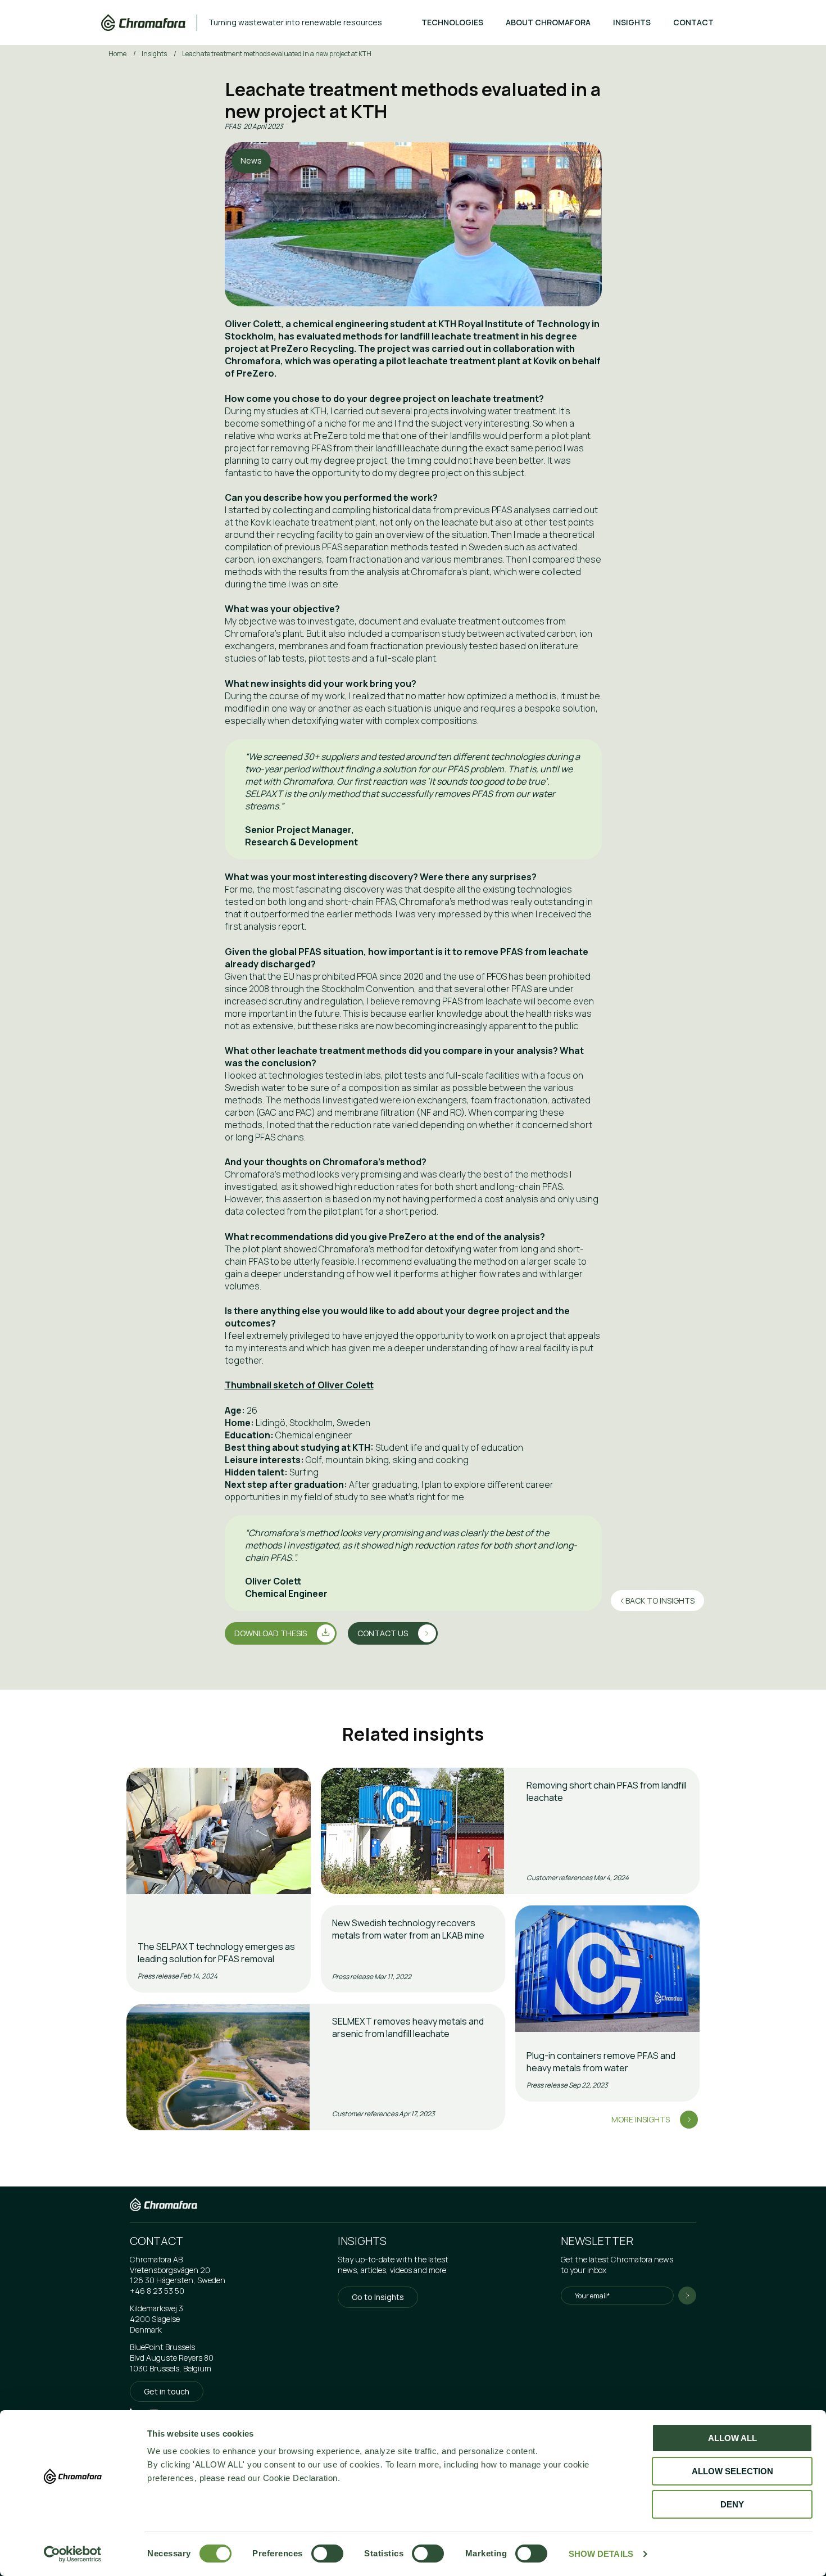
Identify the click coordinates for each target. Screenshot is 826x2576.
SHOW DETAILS (601, 2554)
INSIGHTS (632, 22)
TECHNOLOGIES (452, 22)
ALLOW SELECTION (732, 2471)
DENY (732, 2504)
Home (118, 54)
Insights (155, 54)
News (251, 160)
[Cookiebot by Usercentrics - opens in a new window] (73, 2554)
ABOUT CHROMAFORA (548, 22)
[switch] (317, 2554)
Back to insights (659, 1601)
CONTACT (693, 22)
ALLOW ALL (732, 2438)
